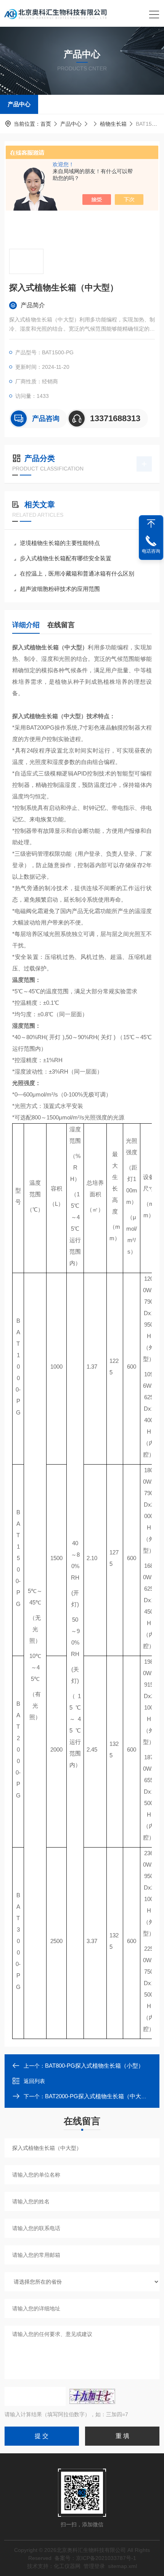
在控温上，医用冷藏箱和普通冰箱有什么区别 (77, 573)
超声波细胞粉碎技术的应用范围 (60, 589)
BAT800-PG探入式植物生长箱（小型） (94, 2066)
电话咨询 (151, 551)
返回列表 (34, 2081)
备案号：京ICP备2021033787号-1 (95, 2558)
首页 (46, 124)
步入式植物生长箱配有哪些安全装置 (66, 558)
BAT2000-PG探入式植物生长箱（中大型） (99, 2096)
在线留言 (61, 625)
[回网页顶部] (151, 524)
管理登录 (94, 2566)
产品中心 (19, 104)
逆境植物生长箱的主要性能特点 (60, 543)
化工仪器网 (67, 2566)
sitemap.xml (122, 2566)
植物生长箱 (113, 124)
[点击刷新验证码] (92, 2396)
